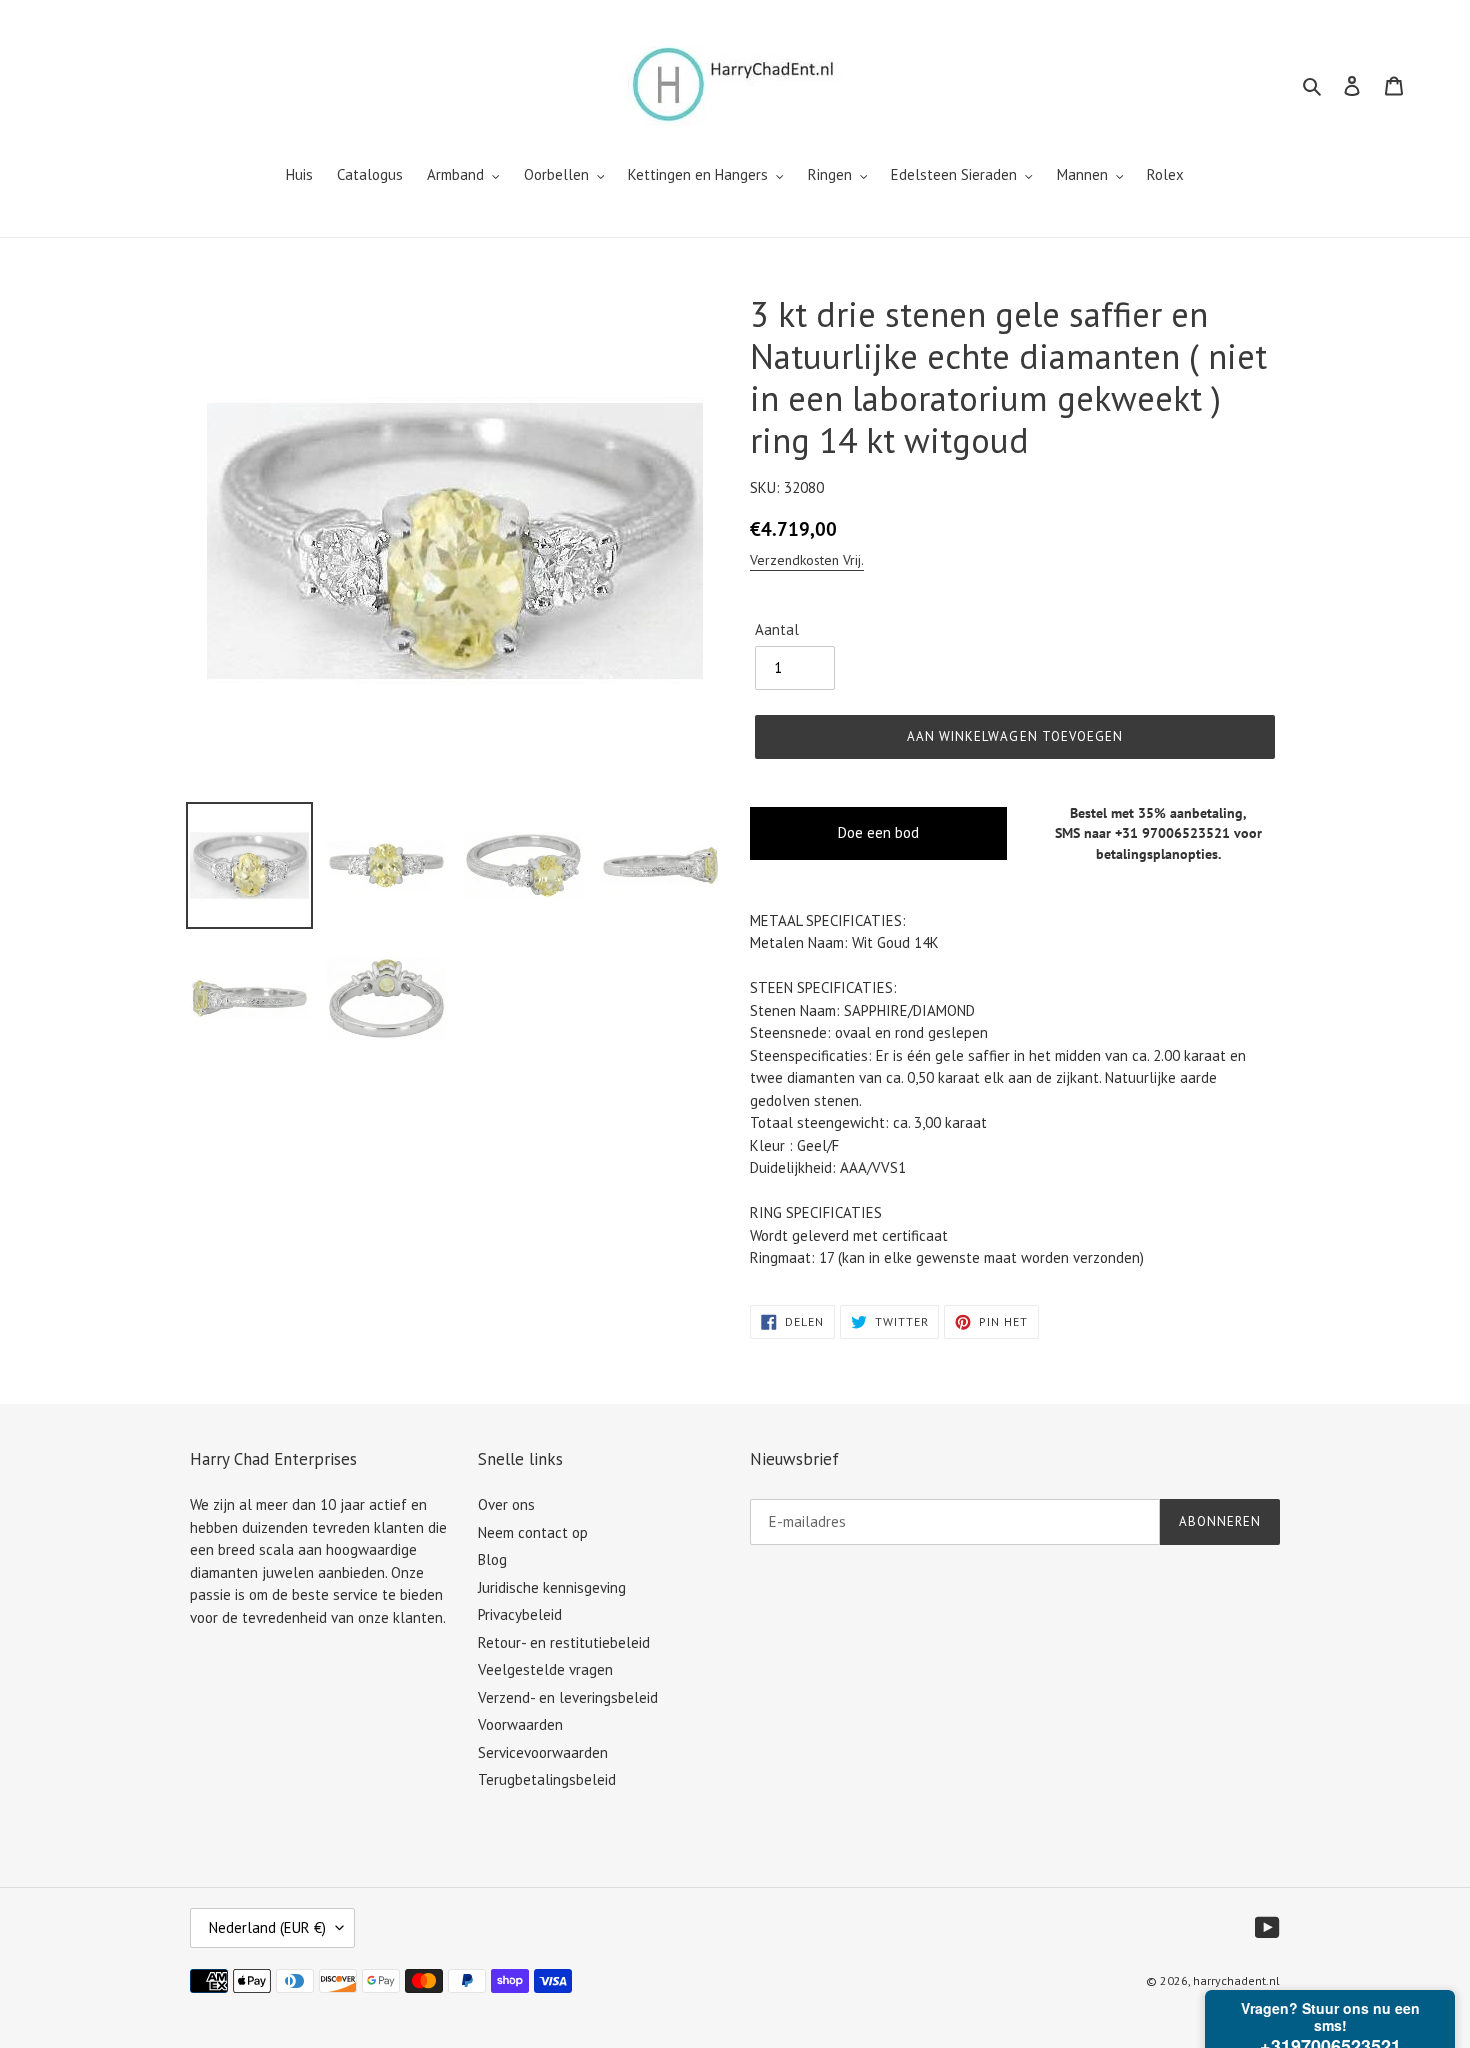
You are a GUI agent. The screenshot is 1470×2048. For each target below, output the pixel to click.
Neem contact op (533, 1532)
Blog (492, 1559)
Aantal (777, 629)
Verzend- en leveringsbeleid (568, 1697)
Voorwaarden (520, 1724)
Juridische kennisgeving (552, 1587)
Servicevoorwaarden (543, 1752)
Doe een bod (878, 832)
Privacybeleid (520, 1614)
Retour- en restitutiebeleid (564, 1642)
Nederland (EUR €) (267, 1927)
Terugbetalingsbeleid (547, 1779)
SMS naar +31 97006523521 (1142, 833)
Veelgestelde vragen (545, 1669)
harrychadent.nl (1236, 1980)
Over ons (506, 1504)
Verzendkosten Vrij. (807, 560)
